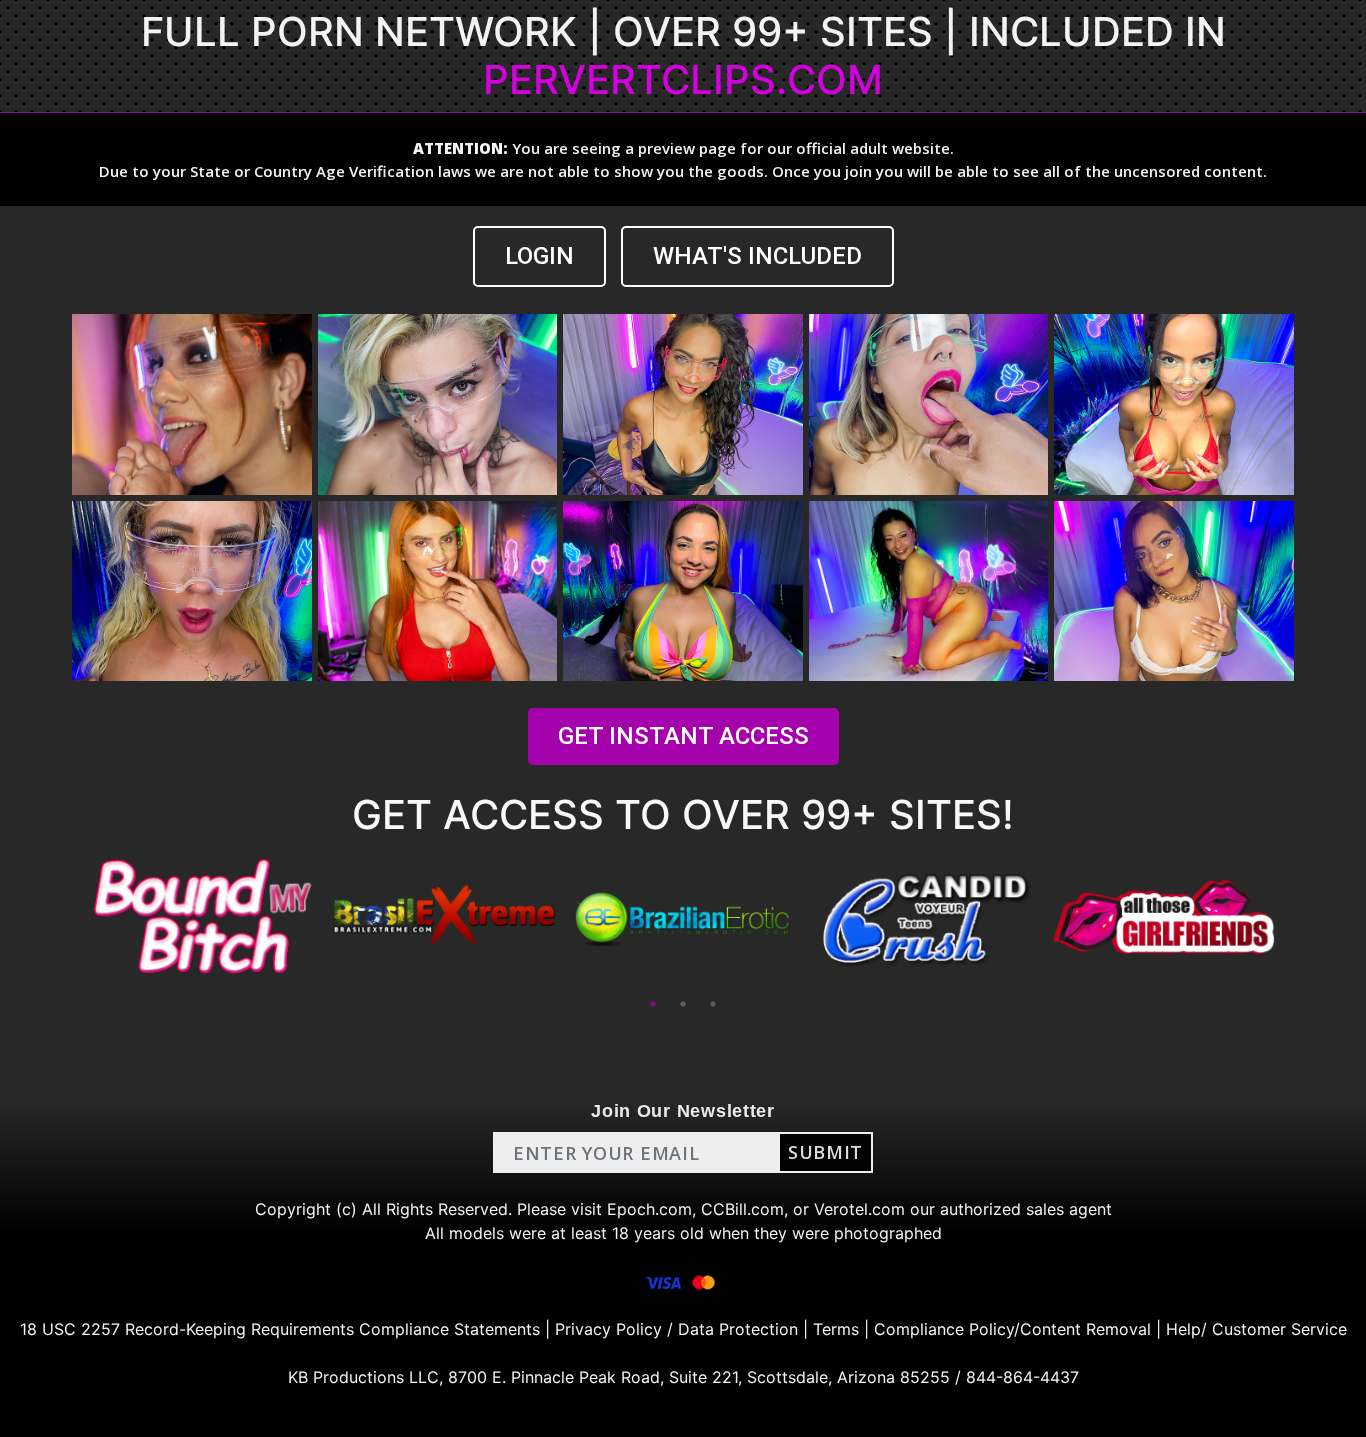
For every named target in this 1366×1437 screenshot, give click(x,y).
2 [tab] (683, 1004)
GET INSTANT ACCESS (683, 736)
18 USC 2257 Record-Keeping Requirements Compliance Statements (280, 1329)
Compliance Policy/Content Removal (1012, 1329)
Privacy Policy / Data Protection (676, 1329)
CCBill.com (742, 1209)
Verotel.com (859, 1209)
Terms (836, 1329)
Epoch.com (649, 1209)
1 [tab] (653, 1004)
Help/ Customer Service (1256, 1329)
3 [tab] (713, 1004)
